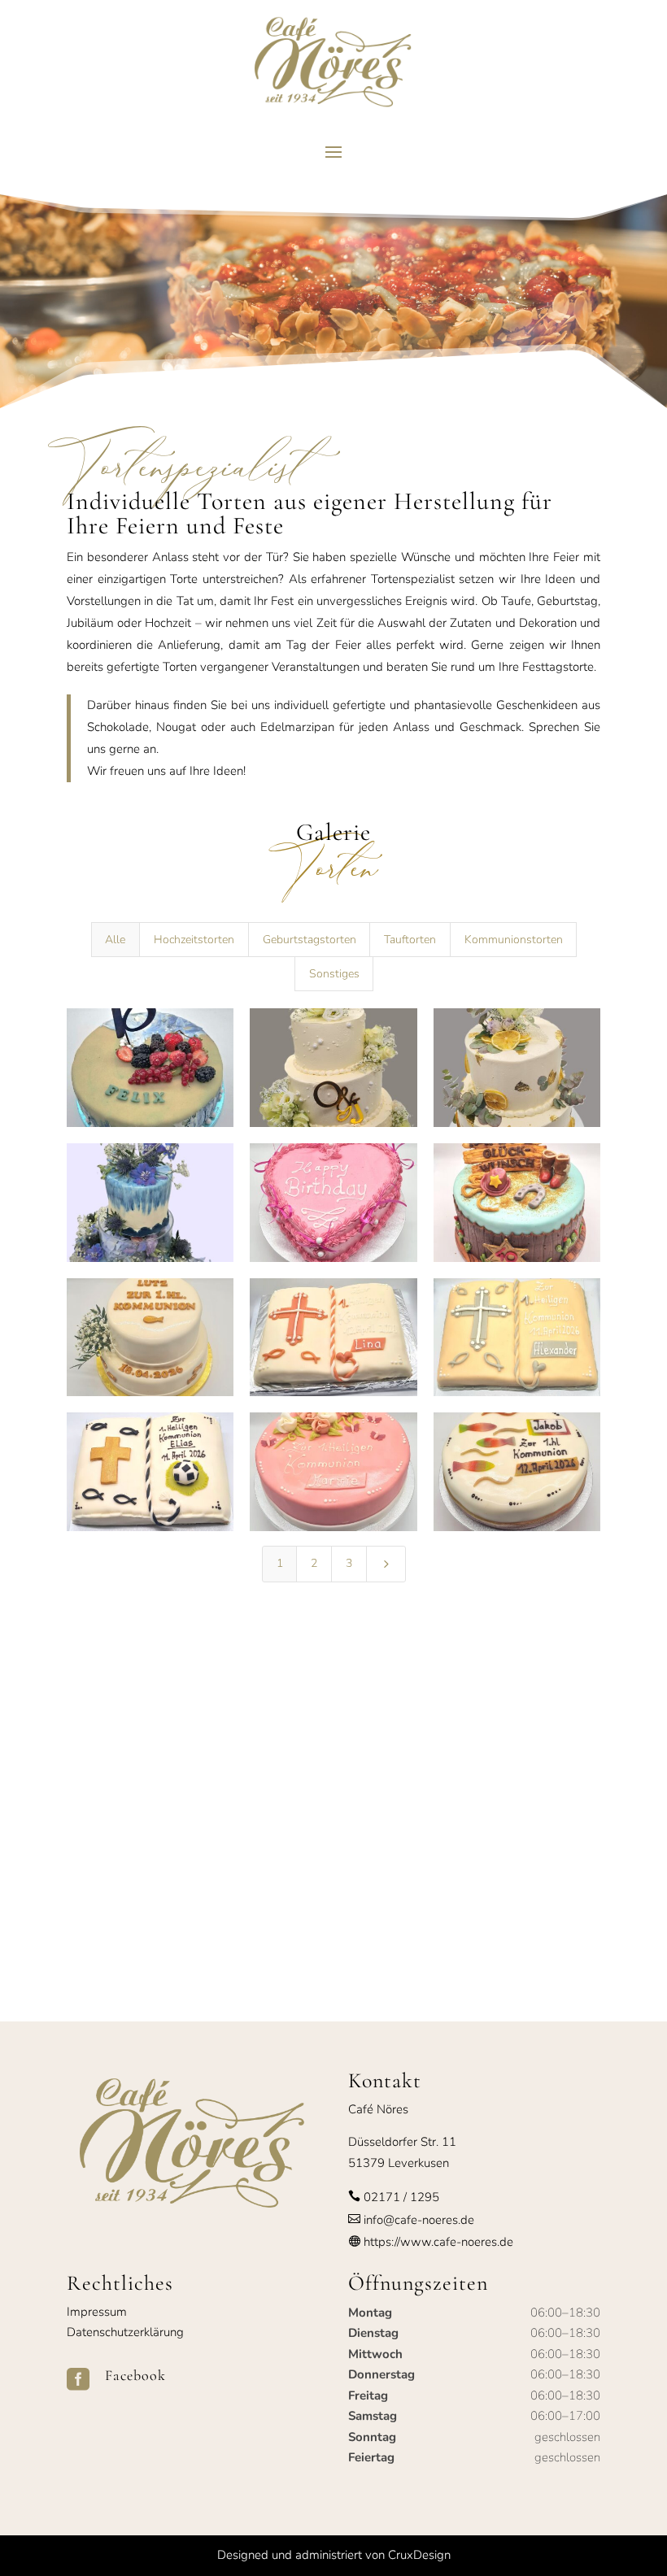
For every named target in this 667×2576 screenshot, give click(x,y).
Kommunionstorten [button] (514, 940)
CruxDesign (419, 2555)
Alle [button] (115, 940)
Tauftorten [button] (410, 940)
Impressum (97, 2312)
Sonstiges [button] (334, 974)
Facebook (135, 2375)
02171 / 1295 (401, 2197)
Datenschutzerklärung (125, 2332)
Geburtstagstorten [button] (310, 940)
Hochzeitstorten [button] (194, 940)
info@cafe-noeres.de (417, 2220)
